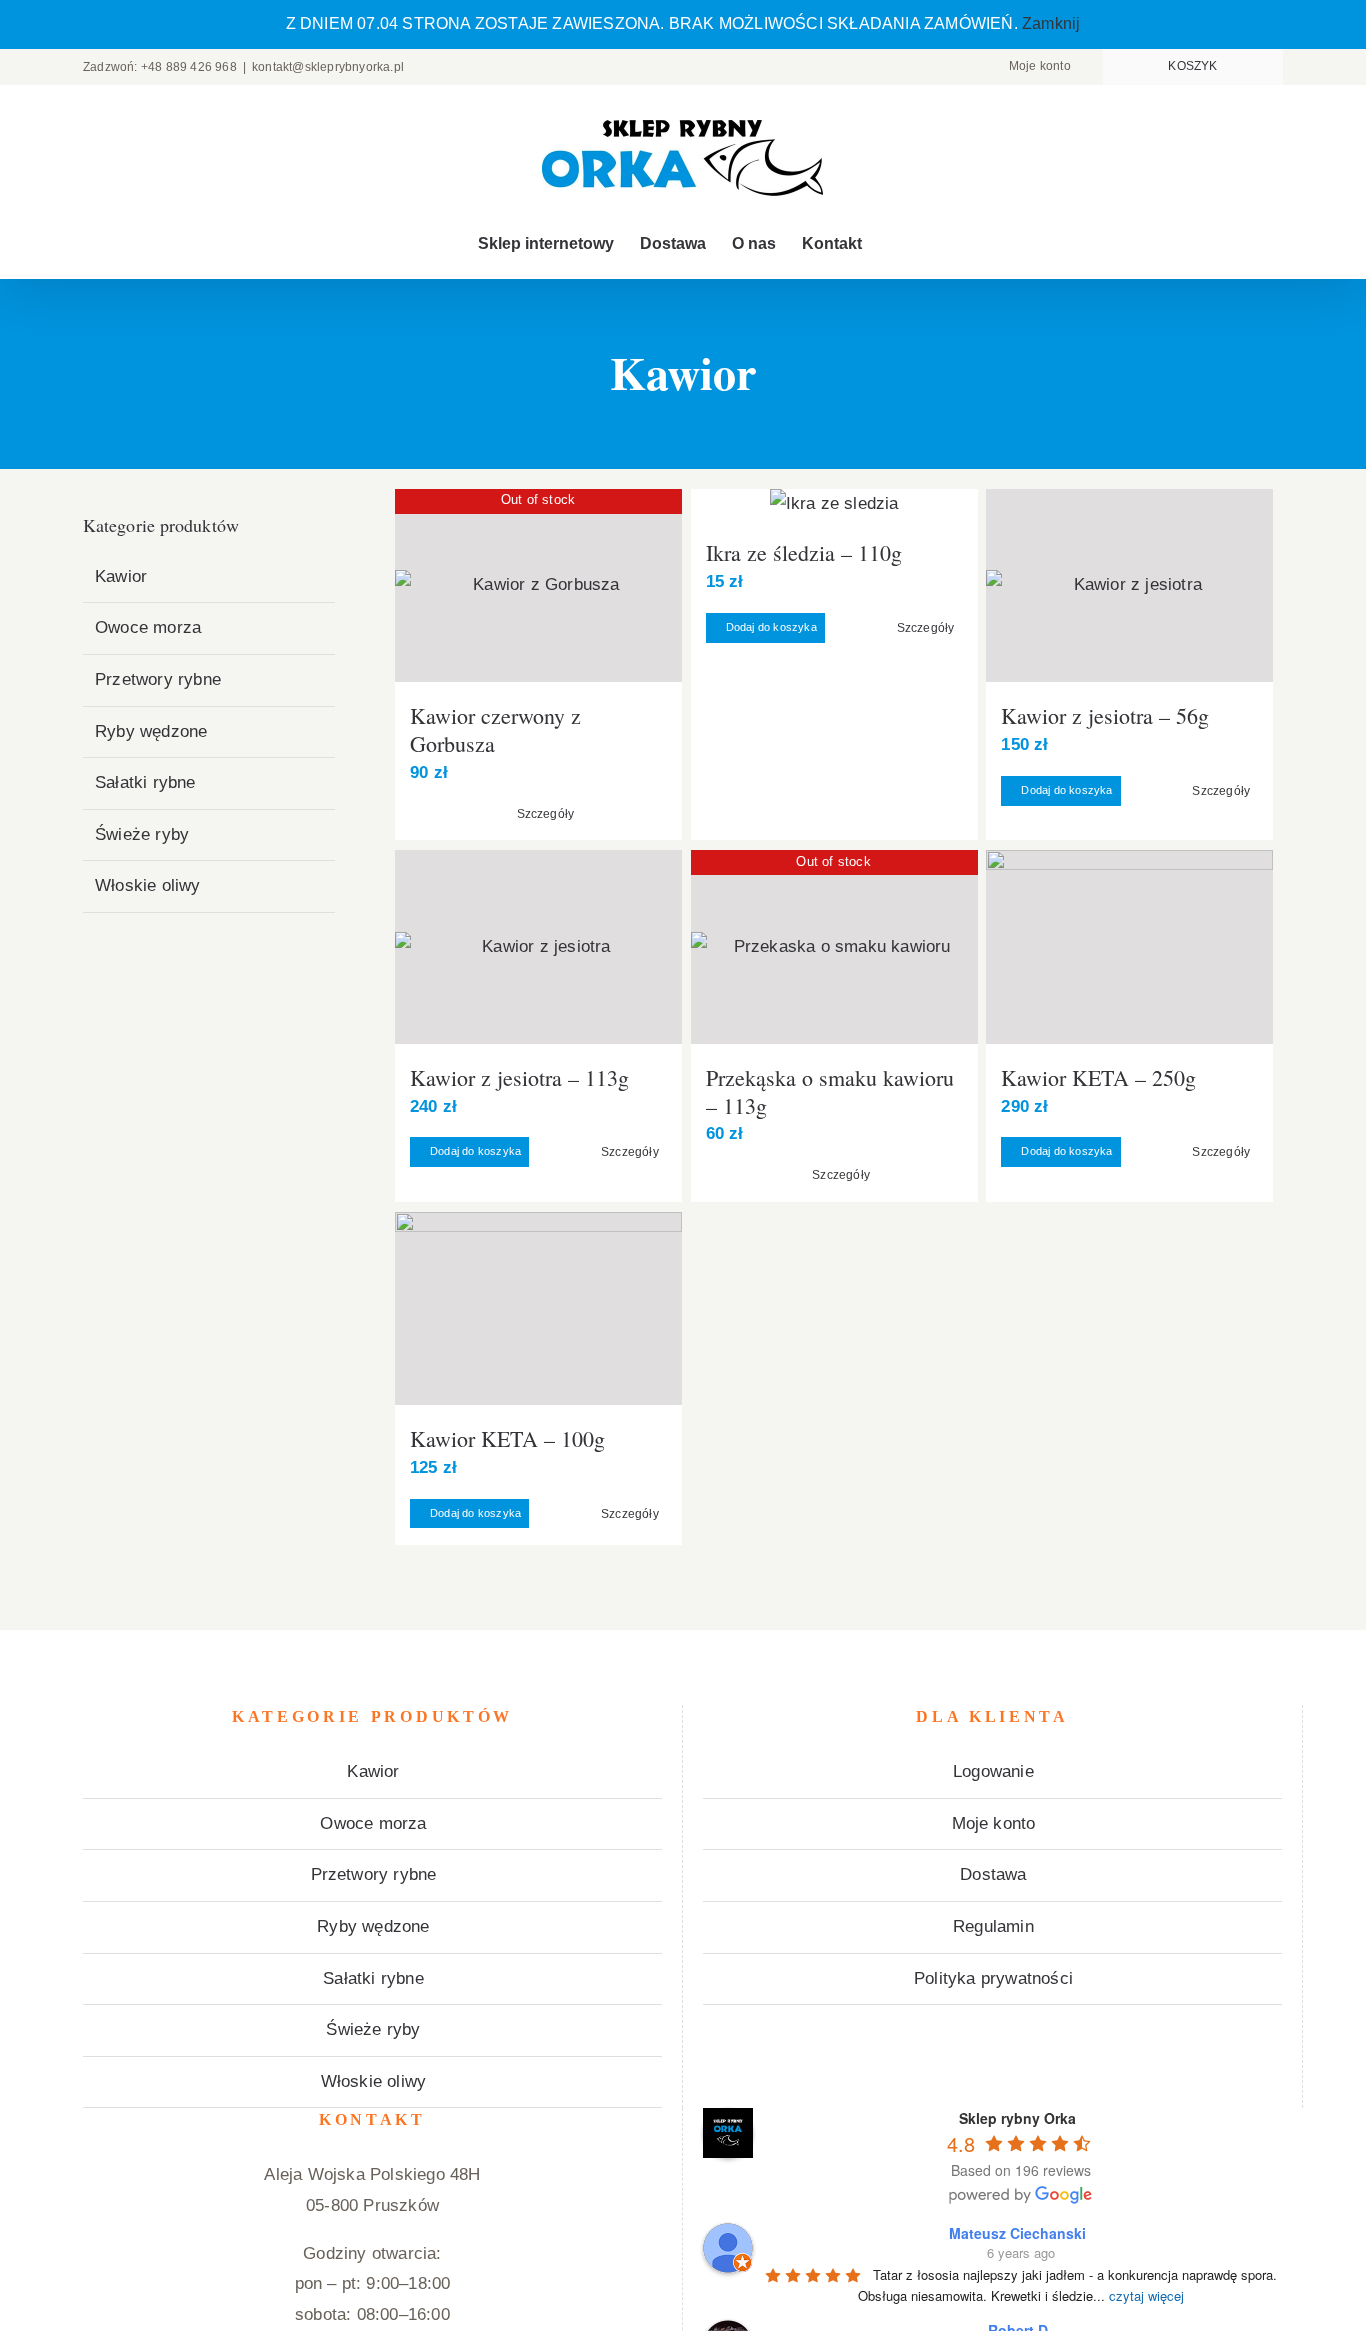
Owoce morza (148, 627)
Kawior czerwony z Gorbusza (495, 729)
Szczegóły (546, 814)
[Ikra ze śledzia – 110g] (834, 504)
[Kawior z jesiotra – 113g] (538, 946)
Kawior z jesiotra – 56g (1105, 715)
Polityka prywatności (993, 1978)
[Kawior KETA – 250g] (1129, 946)
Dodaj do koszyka (771, 627)
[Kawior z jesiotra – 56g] (1129, 585)
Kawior (121, 576)
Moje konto (994, 1823)
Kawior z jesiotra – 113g (519, 1077)
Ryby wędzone (151, 731)
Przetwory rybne (158, 679)
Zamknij (1051, 23)
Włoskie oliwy (148, 885)
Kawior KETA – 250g (1098, 1077)
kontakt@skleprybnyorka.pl (328, 67)
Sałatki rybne (145, 782)
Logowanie (993, 1771)
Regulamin (993, 1926)
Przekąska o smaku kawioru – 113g (830, 1091)
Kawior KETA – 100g (507, 1438)
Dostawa (993, 1874)
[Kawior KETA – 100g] (538, 1308)
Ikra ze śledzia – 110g (804, 552)
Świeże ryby (142, 834)
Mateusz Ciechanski (1017, 2233)
